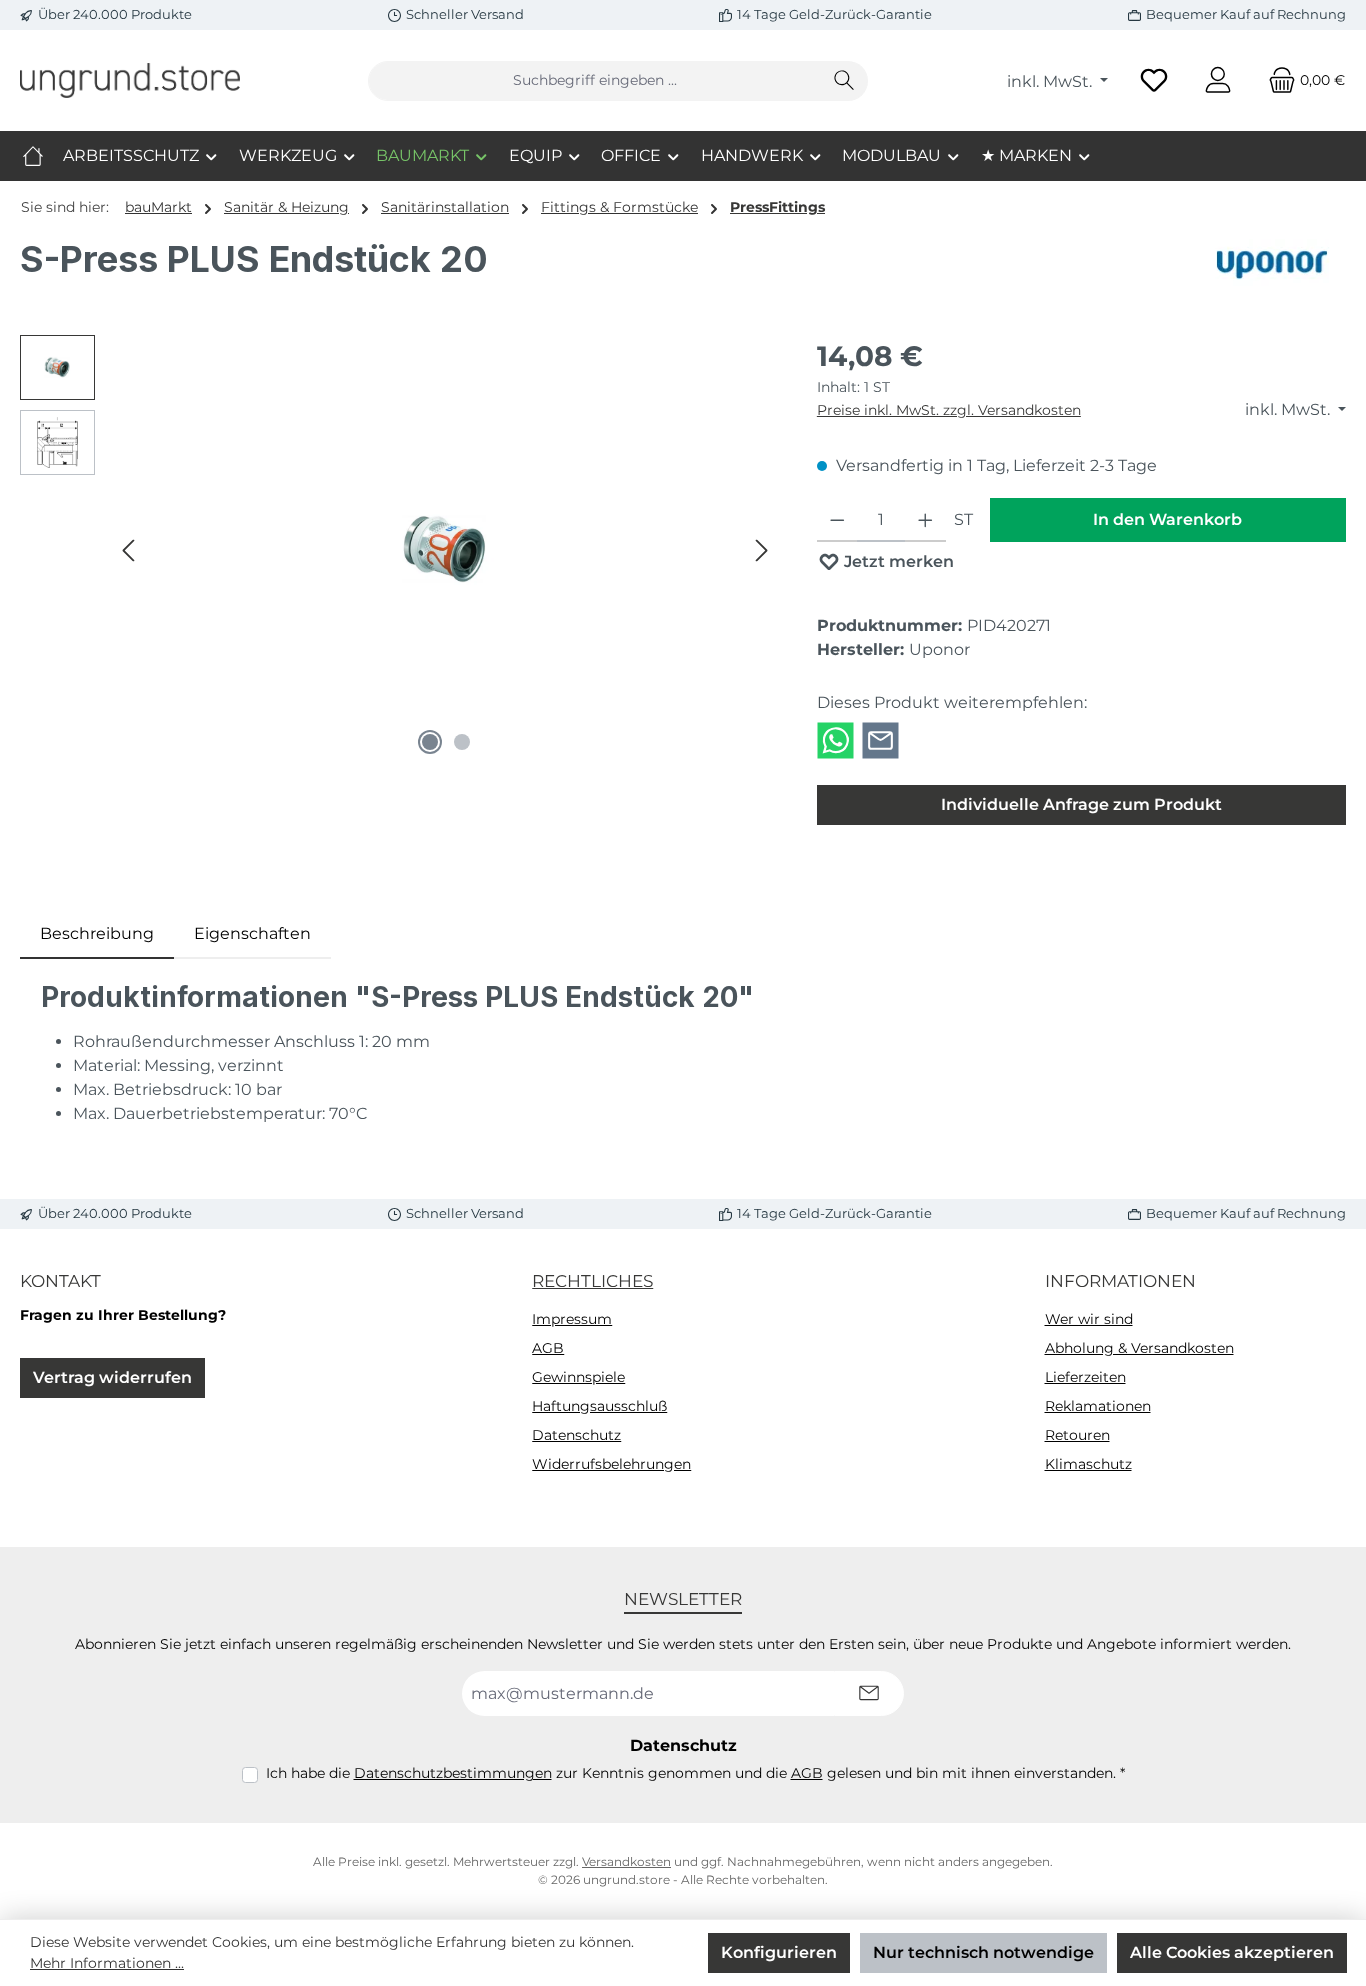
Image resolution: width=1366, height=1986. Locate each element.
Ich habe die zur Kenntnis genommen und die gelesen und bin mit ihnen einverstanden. (695, 1773)
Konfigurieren (779, 1952)
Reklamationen (1098, 1406)
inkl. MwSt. (1051, 81)
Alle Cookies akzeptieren (1232, 1952)
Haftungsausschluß (599, 1406)
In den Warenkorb (1167, 519)
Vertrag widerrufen (112, 1377)
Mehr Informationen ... (107, 1963)
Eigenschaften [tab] (252, 933)
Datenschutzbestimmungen (453, 1773)
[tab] (97, 934)
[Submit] (869, 1693)
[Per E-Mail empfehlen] (880, 739)
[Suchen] (844, 81)
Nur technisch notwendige (983, 1952)
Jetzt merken (897, 561)
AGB (548, 1348)
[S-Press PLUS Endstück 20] (445, 549)
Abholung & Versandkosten (1139, 1348)
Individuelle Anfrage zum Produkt (1081, 804)
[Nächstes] (761, 550)
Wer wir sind (1089, 1319)
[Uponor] (1273, 267)
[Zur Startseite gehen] (130, 80)
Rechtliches (592, 1281)
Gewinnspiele (578, 1377)
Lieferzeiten (1085, 1377)
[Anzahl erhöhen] (925, 520)
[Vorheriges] (130, 550)
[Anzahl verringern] (837, 520)
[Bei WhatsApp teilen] (835, 739)
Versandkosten (626, 1861)
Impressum (572, 1319)
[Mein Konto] (1218, 80)
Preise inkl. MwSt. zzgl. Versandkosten (949, 410)
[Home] (33, 156)
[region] (398, 550)
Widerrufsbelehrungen (611, 1464)
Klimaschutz (1088, 1464)
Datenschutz (576, 1435)
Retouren (1077, 1435)
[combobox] (595, 81)
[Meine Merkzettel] (1154, 80)
